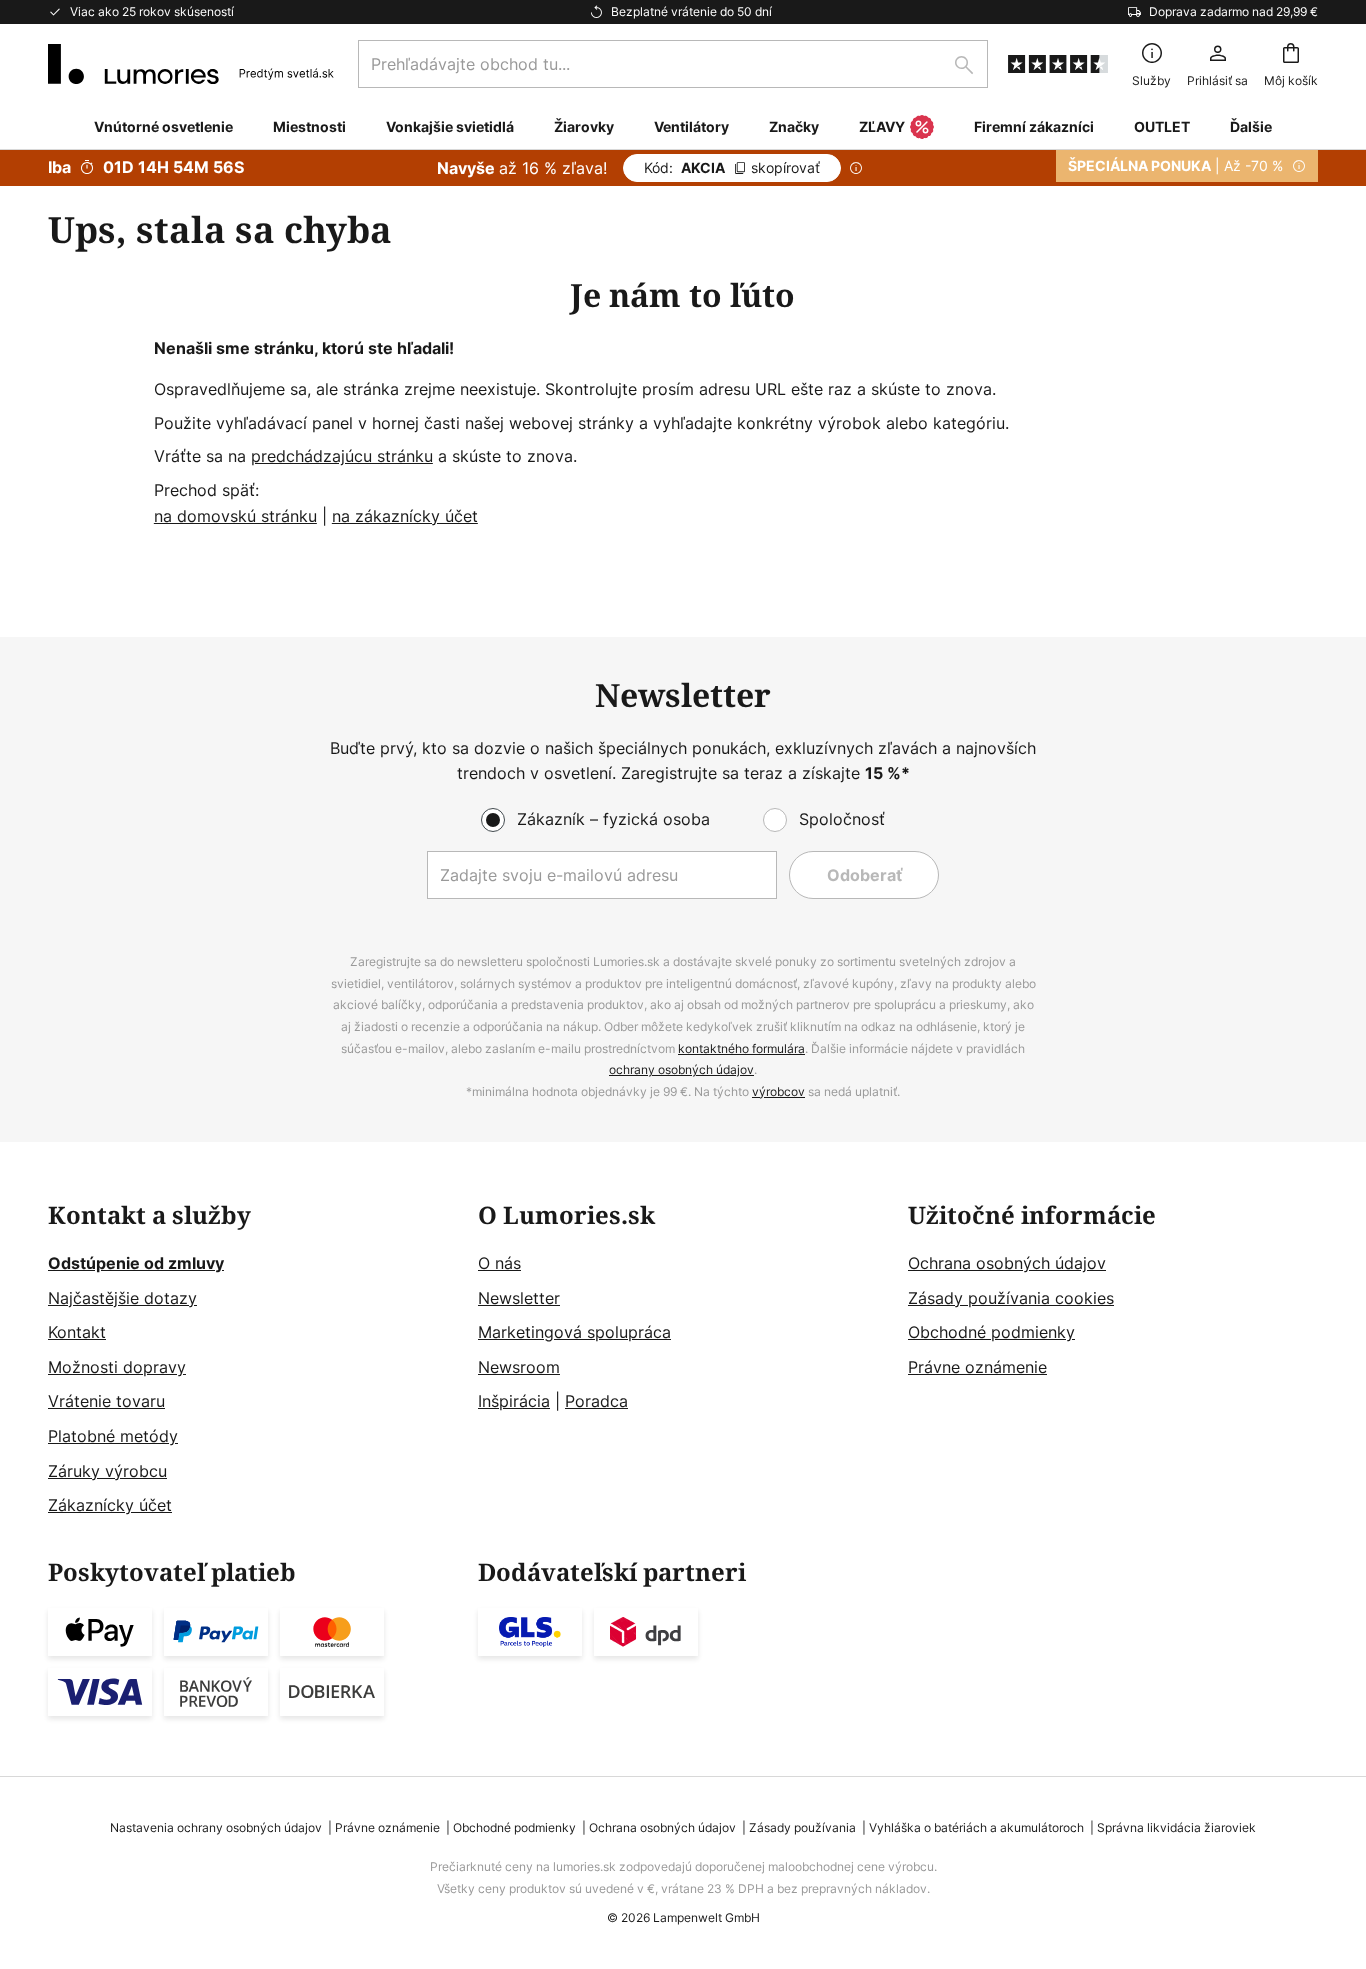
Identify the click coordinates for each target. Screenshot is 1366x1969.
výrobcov (778, 1091)
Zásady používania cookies (1011, 1298)
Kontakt (77, 1332)
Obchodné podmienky (991, 1332)
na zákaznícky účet (405, 516)
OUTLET (1162, 126)
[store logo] (191, 64)
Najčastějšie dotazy (122, 1298)
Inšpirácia (514, 1401)
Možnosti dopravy (117, 1367)
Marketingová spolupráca (574, 1332)
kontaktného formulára (741, 1048)
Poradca (596, 1401)
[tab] (253, 1360)
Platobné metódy (113, 1436)
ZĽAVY (882, 126)
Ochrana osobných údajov (1007, 1263)
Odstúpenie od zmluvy (136, 1263)
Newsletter (519, 1298)
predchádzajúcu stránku (342, 456)
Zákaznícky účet (110, 1505)
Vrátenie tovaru (106, 1401)
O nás (499, 1263)
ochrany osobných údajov (681, 1069)
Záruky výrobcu (107, 1471)
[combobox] (673, 64)
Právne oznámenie (977, 1367)
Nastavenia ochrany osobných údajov (216, 1827)
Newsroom (519, 1367)
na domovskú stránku (235, 516)
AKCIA (732, 167)
